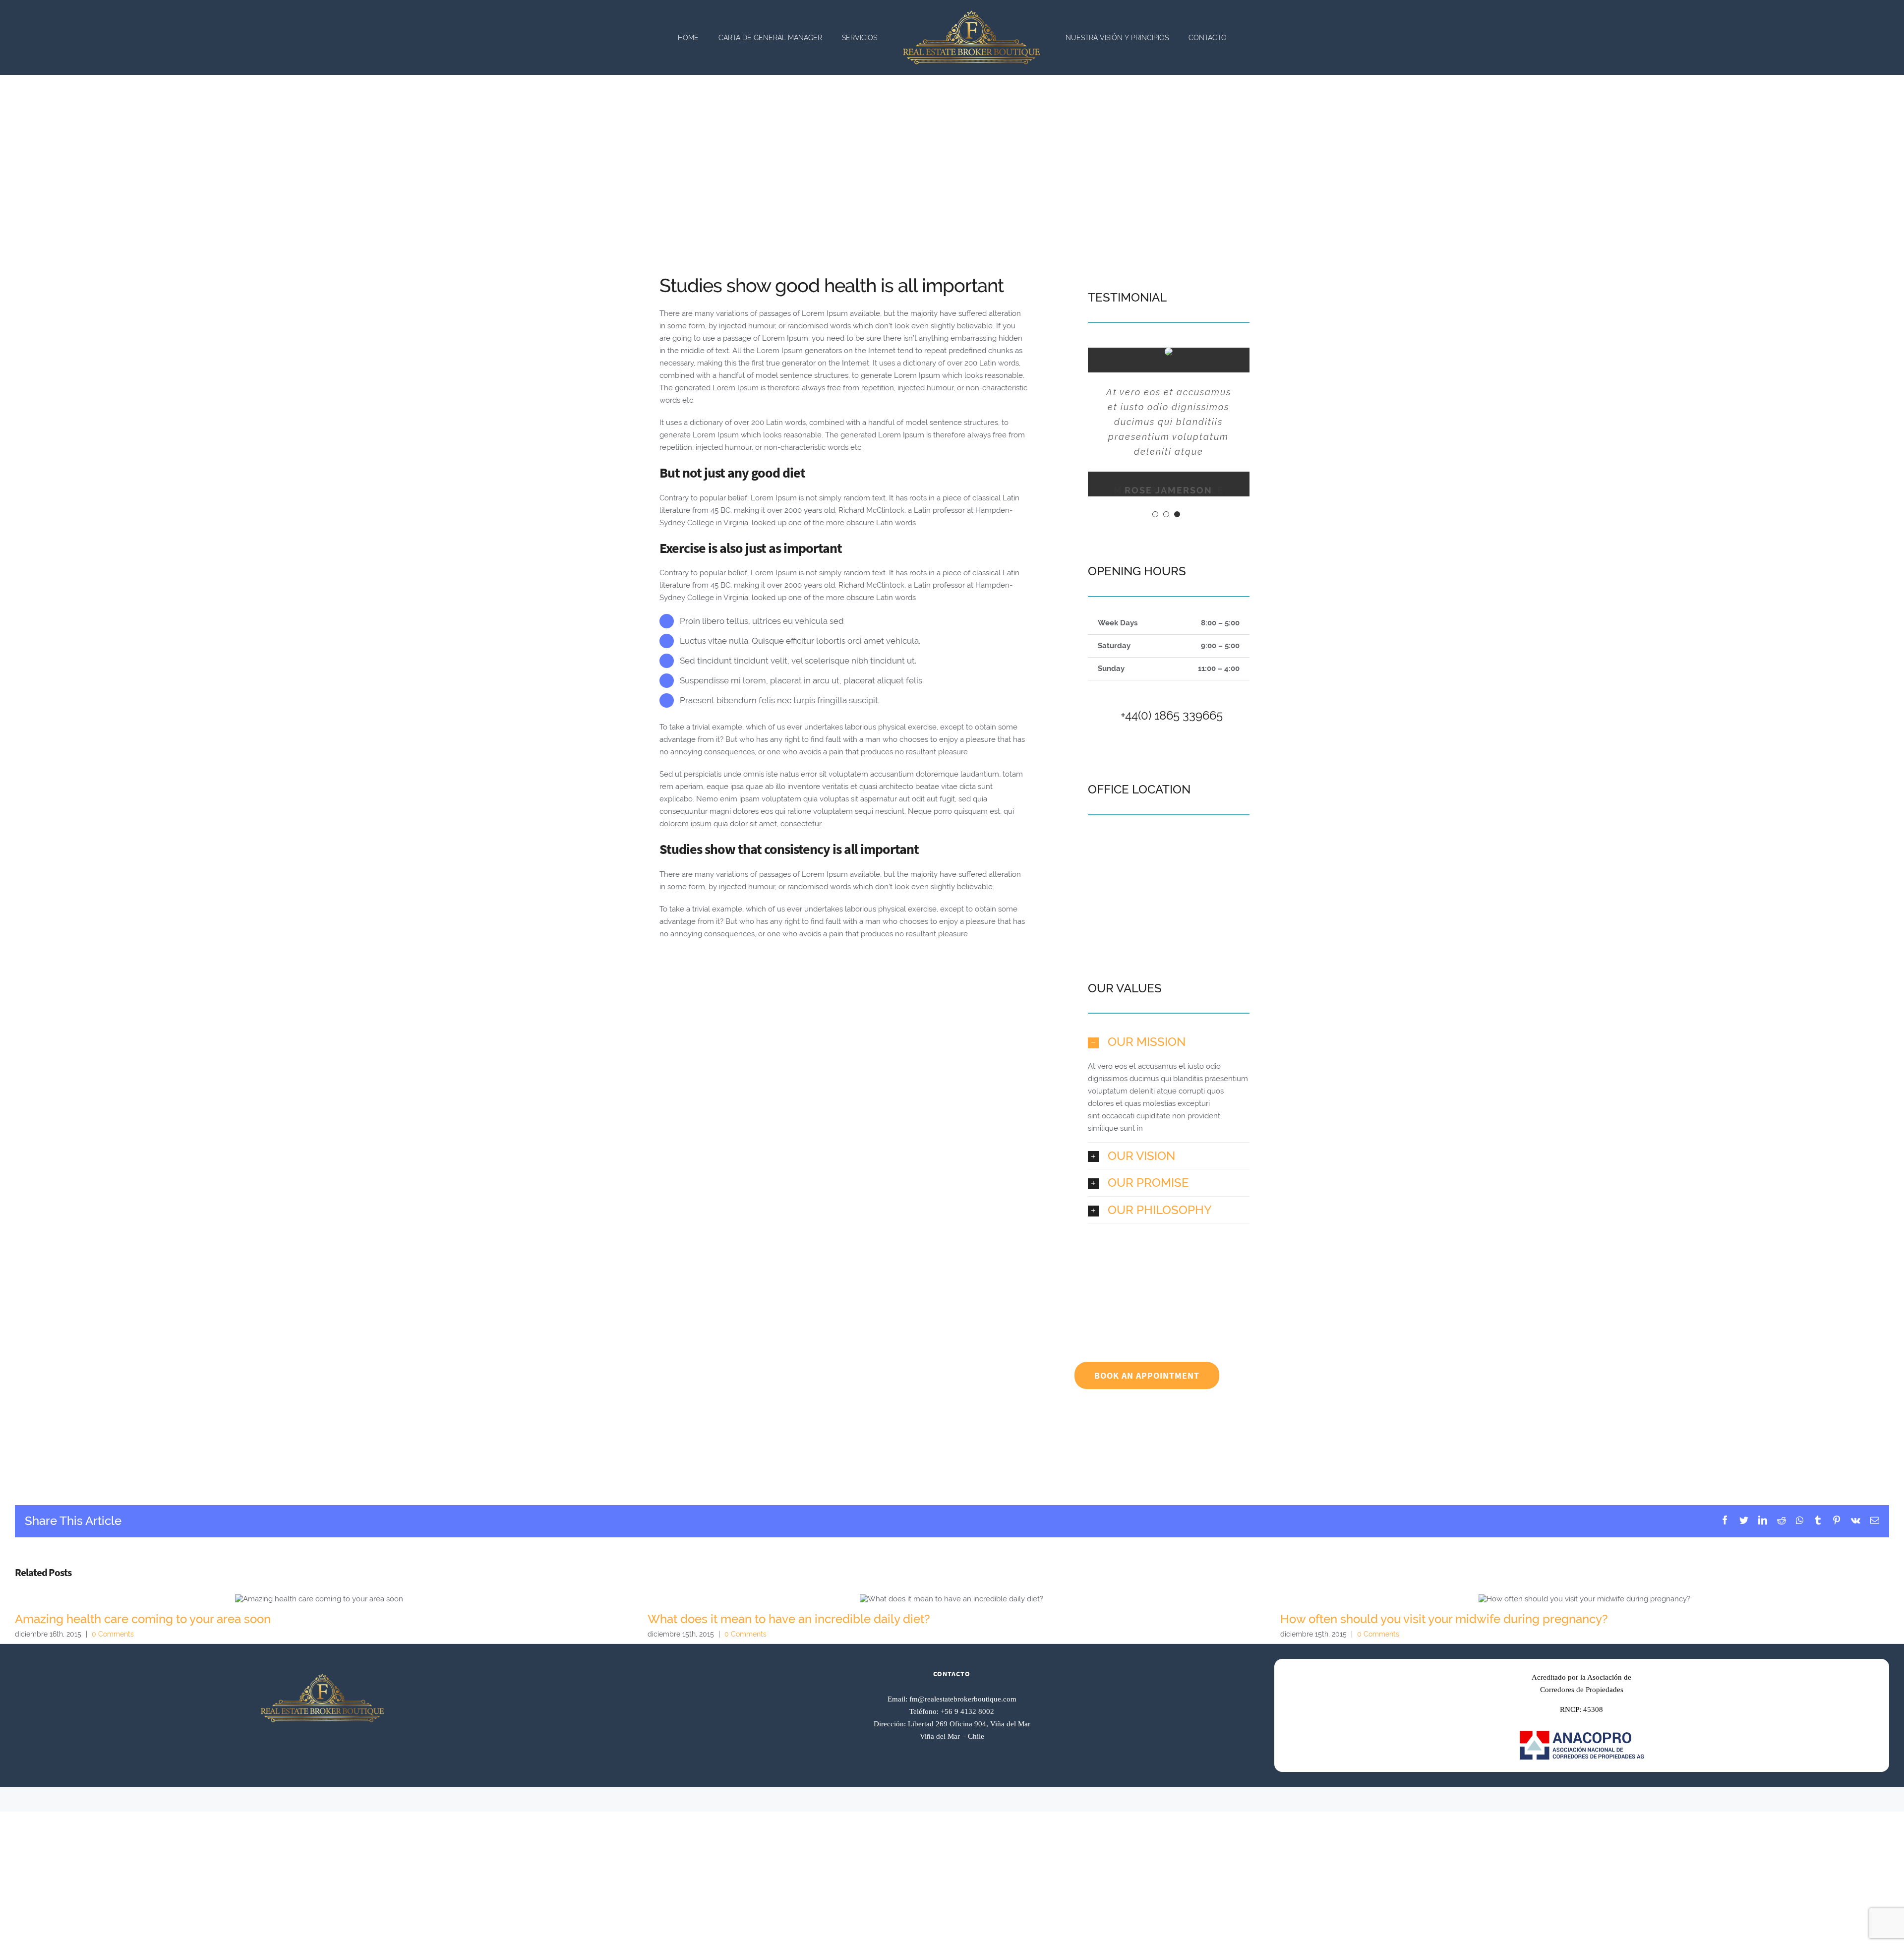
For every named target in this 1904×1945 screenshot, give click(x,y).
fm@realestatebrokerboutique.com (963, 1699)
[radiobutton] (1169, 1042)
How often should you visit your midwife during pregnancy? (1584, 1599)
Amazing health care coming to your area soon (319, 1599)
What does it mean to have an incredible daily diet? (952, 1599)
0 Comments (113, 1634)
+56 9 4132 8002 (967, 1711)
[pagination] (1155, 514)
